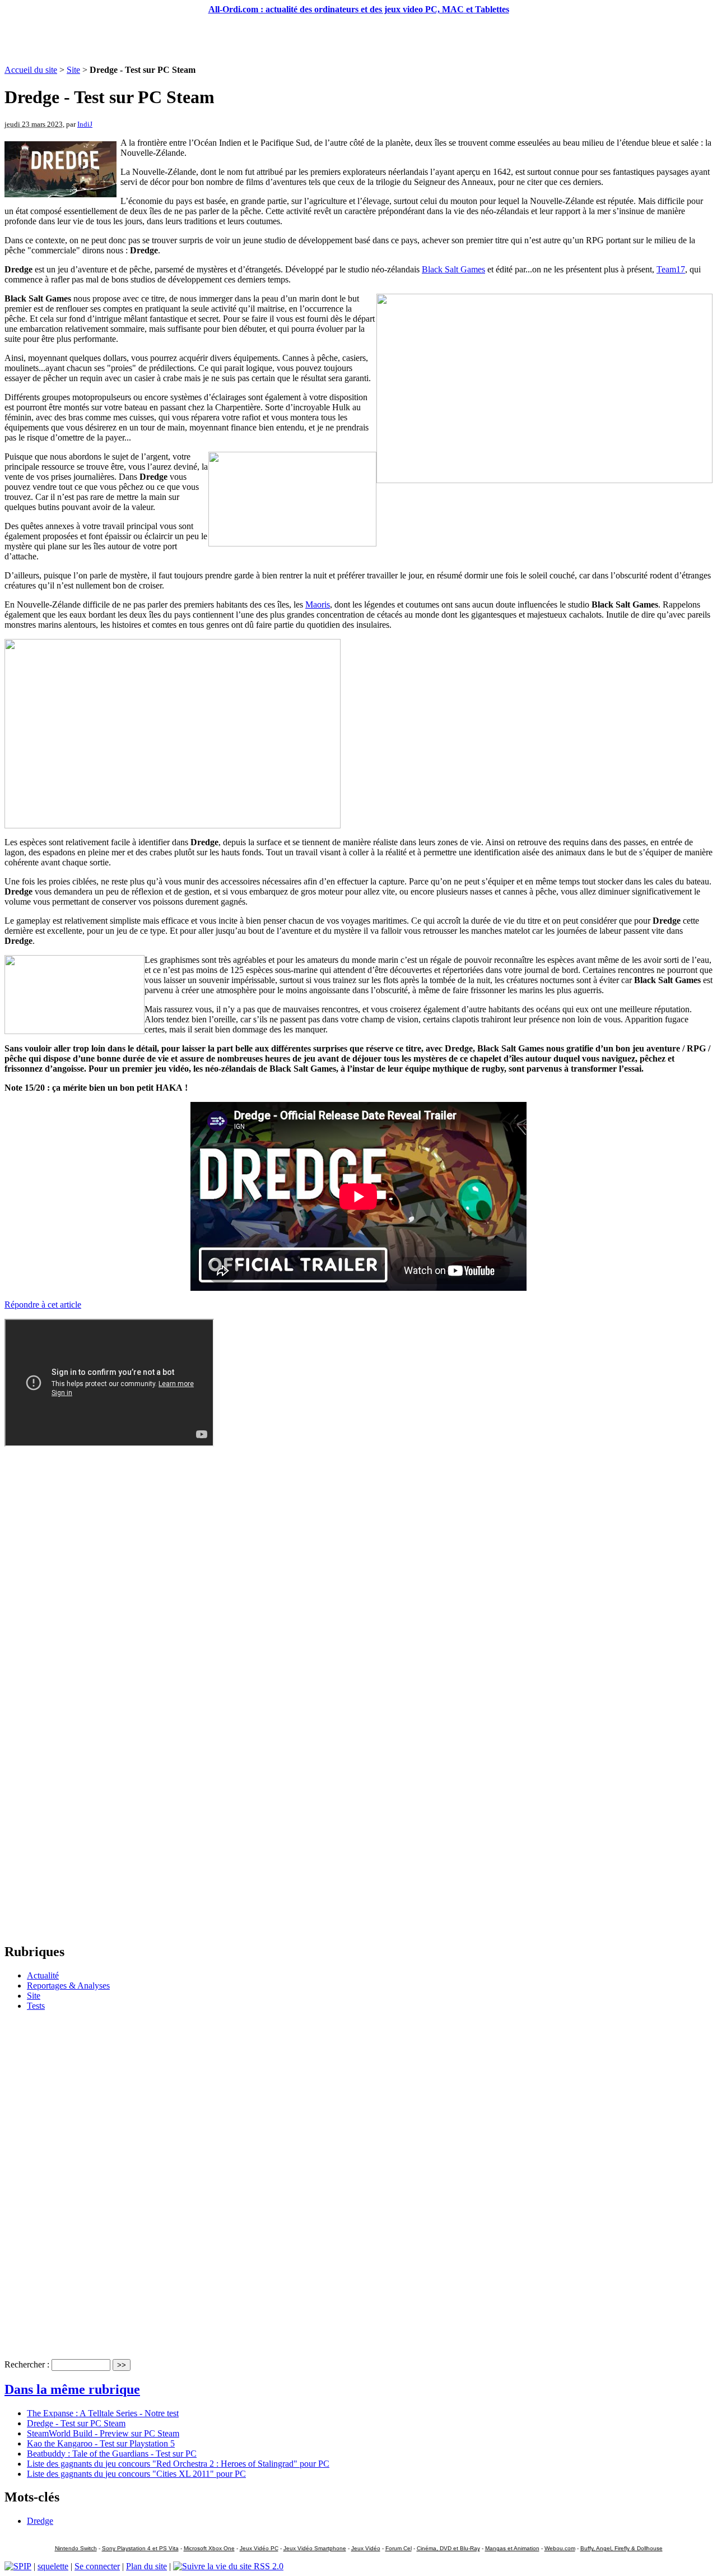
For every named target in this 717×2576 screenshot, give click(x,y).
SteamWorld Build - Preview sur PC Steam (103, 2433)
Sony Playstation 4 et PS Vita (140, 2548)
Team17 (671, 269)
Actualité (43, 1975)
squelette (53, 2566)
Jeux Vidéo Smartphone (315, 2548)
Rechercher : (27, 2364)
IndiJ (85, 124)
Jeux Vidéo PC (259, 2548)
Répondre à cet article (43, 1305)
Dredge (40, 2521)
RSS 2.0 (267, 2566)
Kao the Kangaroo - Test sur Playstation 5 (101, 2443)
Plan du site (146, 2566)
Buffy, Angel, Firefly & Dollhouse (621, 2548)
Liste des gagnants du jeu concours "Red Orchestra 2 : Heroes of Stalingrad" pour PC (178, 2464)
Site (73, 70)
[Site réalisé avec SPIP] (18, 2566)
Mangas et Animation (512, 2548)
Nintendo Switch (76, 2548)
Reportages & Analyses (68, 1986)
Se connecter (97, 2566)
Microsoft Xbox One (209, 2548)
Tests (36, 2006)
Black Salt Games (453, 269)
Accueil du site (31, 70)
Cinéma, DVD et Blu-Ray (448, 2548)
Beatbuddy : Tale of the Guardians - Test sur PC (112, 2454)
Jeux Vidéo (366, 2548)
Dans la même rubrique (72, 2389)
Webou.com (560, 2548)
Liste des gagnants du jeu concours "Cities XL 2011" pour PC (136, 2474)
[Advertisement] (358, 40)
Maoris (318, 604)
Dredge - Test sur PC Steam (76, 2423)
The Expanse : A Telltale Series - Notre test (103, 2413)
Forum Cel (399, 2548)
